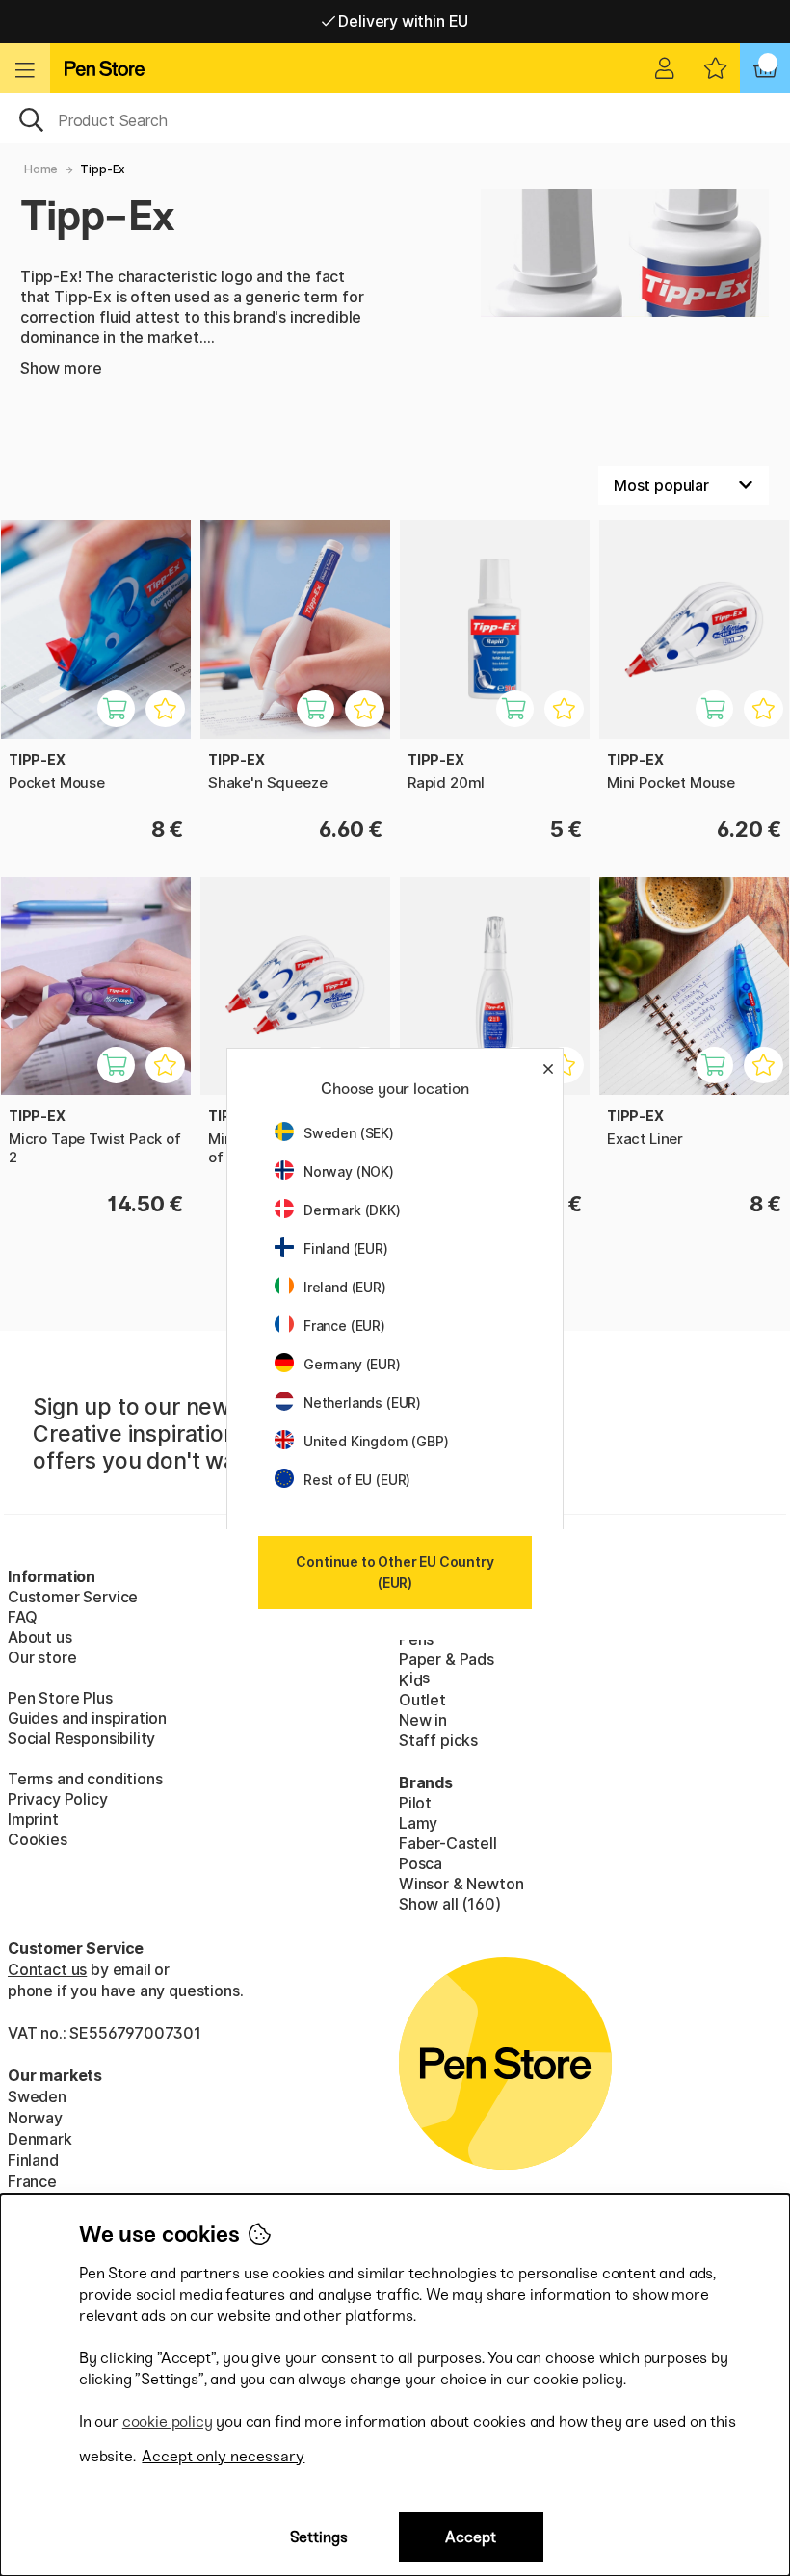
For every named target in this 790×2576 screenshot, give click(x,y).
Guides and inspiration (87, 1718)
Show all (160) (450, 1904)
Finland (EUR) (346, 1249)
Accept (471, 2537)
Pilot (415, 1803)
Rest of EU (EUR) (357, 1480)
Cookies (38, 1839)
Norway (35, 2118)
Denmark (40, 2139)
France (32, 2181)
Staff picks (438, 1740)
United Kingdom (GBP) (376, 1441)
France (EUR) (344, 1326)
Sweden (37, 2096)
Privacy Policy (58, 1799)
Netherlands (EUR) (362, 1403)
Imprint (33, 1819)
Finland (33, 2160)
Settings (319, 2537)
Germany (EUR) (352, 1364)
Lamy (418, 1823)
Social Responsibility (81, 1738)
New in (423, 1720)
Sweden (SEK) (349, 1133)
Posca (421, 1863)
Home (41, 169)
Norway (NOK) (349, 1171)
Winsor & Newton (461, 1884)
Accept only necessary (223, 2456)
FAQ (22, 1617)
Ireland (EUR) (345, 1287)
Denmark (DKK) (352, 1210)
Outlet (422, 1700)
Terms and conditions (85, 1779)
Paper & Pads (447, 1659)
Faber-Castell (448, 1843)
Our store (42, 1657)
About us (40, 1637)
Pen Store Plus (60, 1698)
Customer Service (73, 1597)
